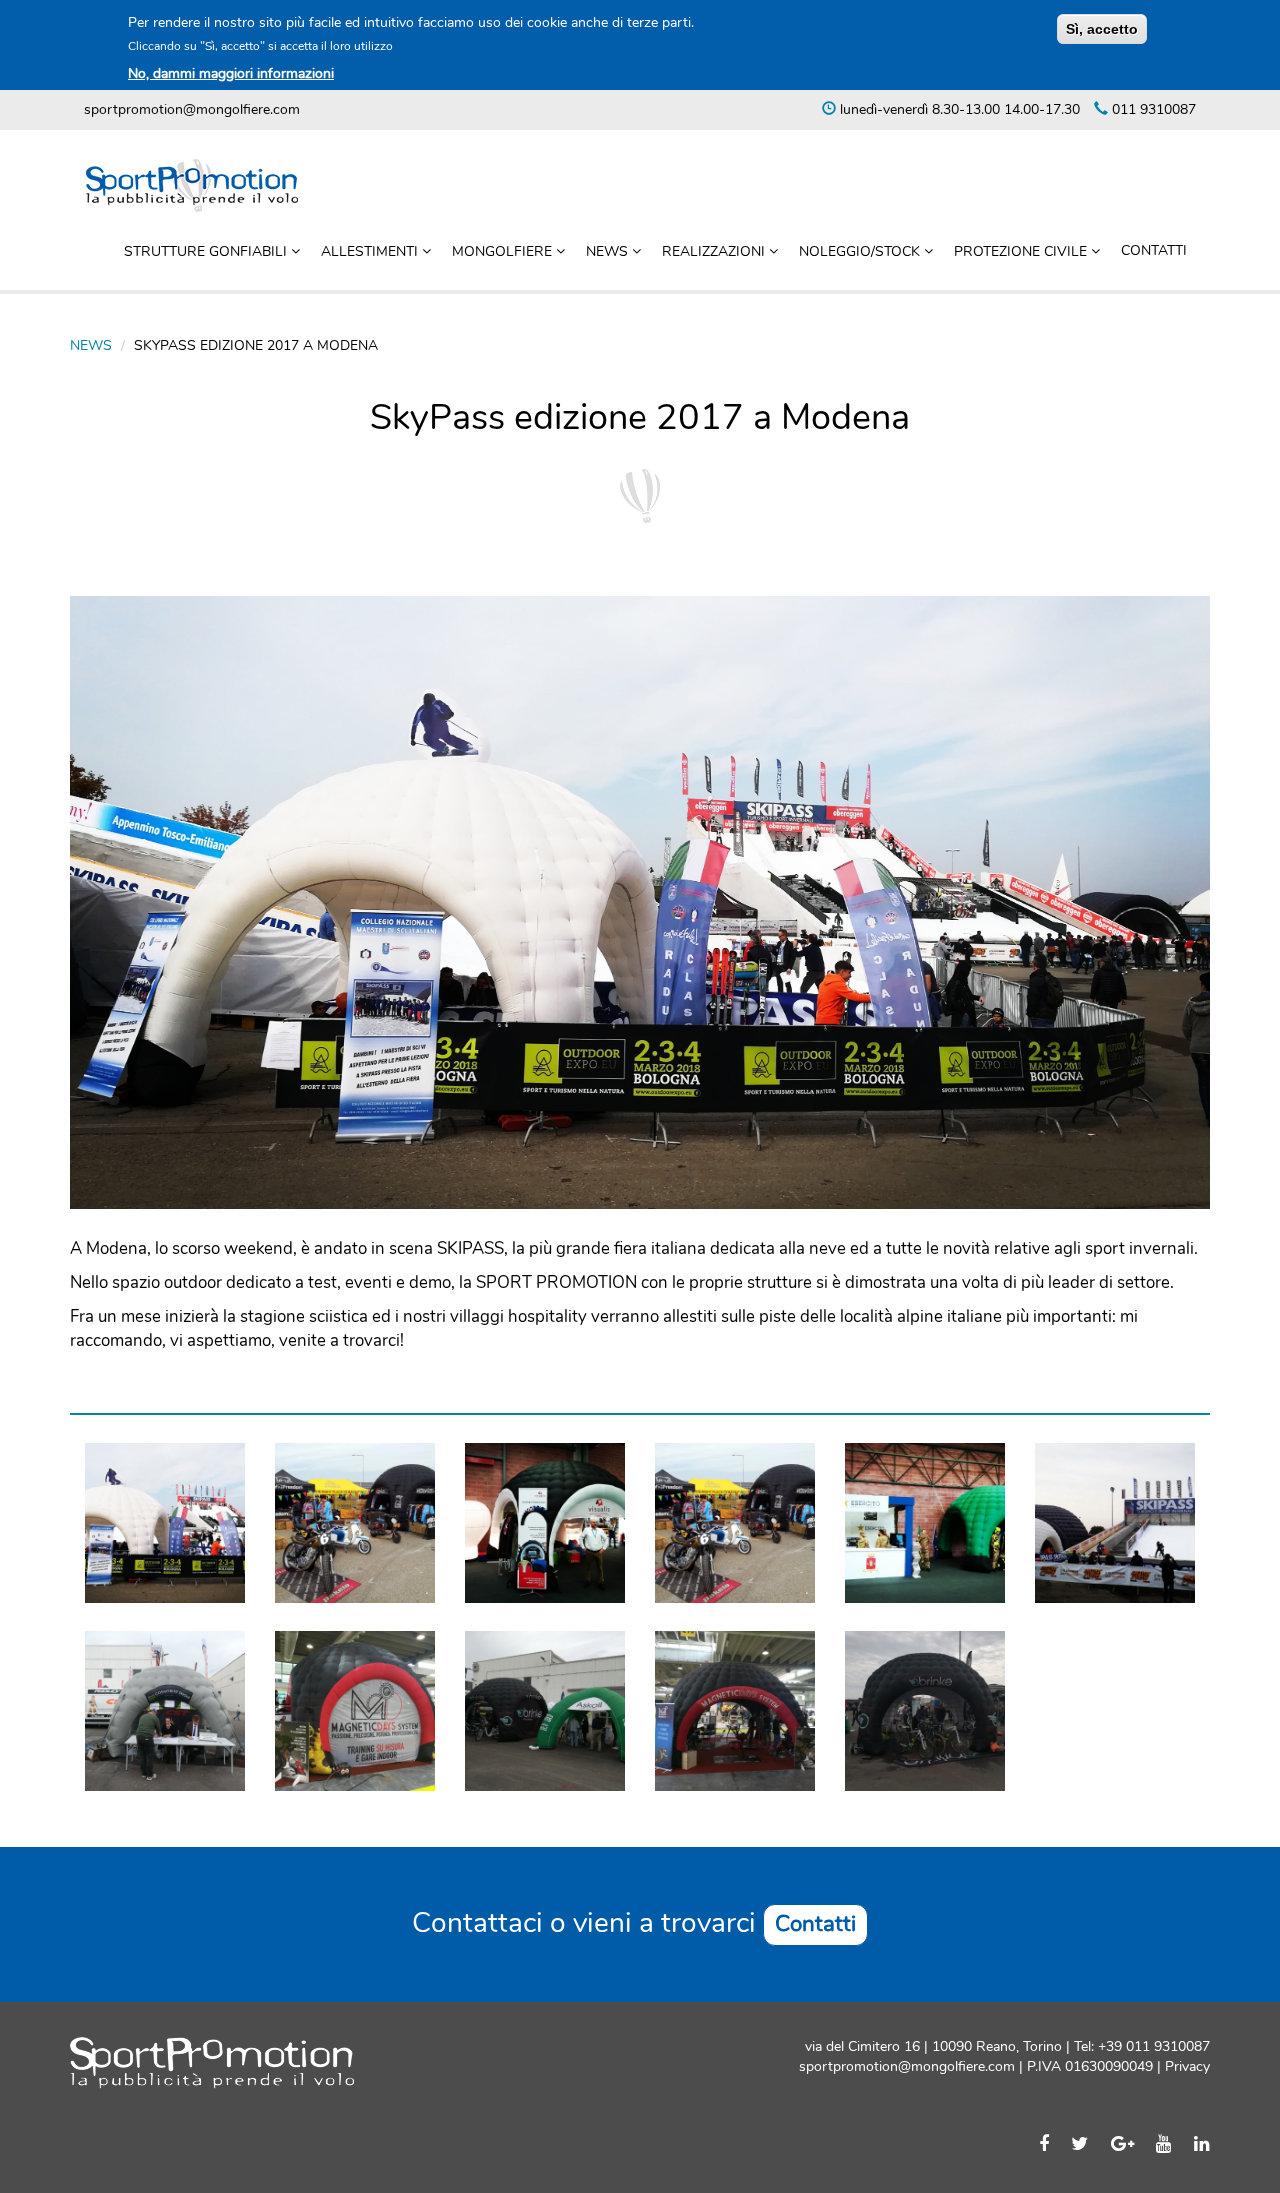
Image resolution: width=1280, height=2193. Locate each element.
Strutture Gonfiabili (207, 251)
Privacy (1185, 2066)
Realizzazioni (715, 251)
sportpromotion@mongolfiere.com (192, 109)
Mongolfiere (504, 251)
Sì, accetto (1102, 29)
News (609, 251)
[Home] (199, 185)
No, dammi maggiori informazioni (231, 73)
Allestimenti (371, 251)
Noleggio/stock (861, 251)
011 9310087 (1152, 109)
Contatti (1154, 250)
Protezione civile (1022, 251)
